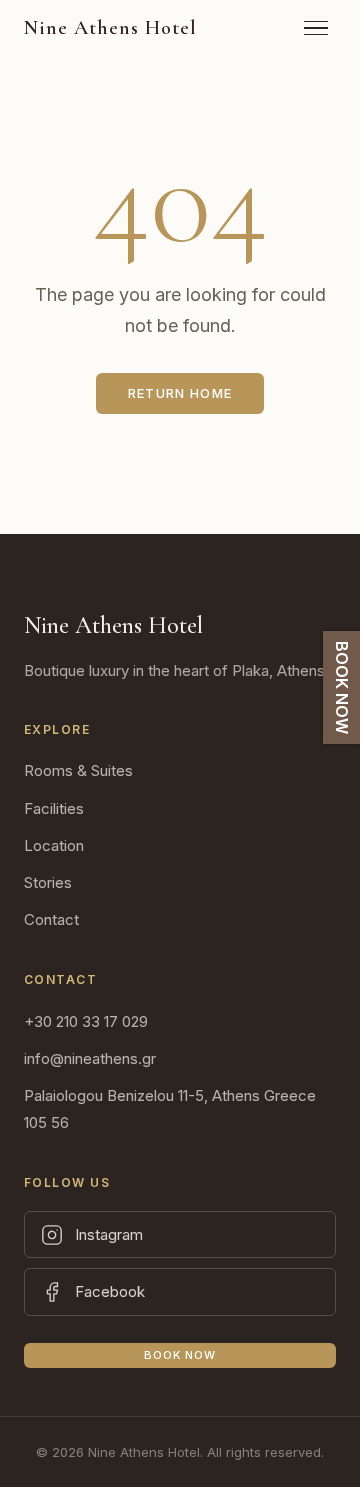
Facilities (54, 808)
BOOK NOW (342, 687)
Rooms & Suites (78, 770)
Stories (48, 882)
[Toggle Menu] (316, 28)
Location (54, 845)
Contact (51, 919)
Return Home (180, 393)
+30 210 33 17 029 (86, 1021)
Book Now (180, 1355)
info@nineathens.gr (90, 1058)
